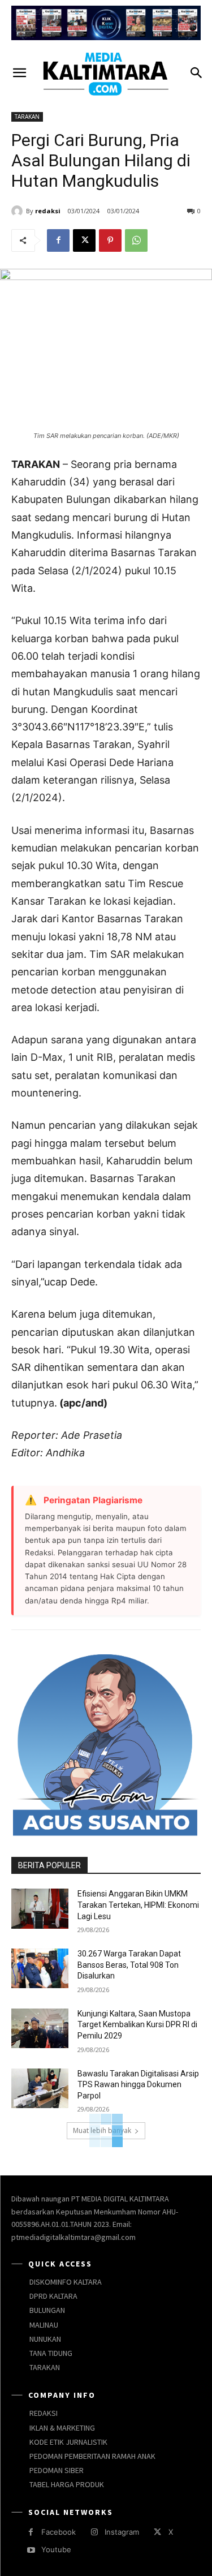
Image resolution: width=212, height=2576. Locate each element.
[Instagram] (94, 2532)
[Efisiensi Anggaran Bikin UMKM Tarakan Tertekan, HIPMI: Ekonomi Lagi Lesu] (40, 1908)
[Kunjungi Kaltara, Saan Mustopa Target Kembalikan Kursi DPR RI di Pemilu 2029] (40, 2028)
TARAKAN (27, 117)
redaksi (48, 211)
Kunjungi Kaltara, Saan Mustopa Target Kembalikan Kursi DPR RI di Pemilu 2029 (137, 2025)
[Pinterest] (110, 240)
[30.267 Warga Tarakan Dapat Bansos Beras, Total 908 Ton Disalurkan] (40, 1968)
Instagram (122, 2532)
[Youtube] (31, 2550)
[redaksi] (19, 211)
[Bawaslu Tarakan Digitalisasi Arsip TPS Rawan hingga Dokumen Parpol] (40, 2088)
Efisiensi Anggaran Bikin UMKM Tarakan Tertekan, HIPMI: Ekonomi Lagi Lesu (138, 1905)
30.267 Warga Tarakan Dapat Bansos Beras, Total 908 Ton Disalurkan (129, 1965)
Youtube (56, 2549)
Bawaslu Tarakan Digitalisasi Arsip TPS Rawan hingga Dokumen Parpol (138, 2085)
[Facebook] (58, 240)
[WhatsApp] (136, 240)
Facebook (59, 2532)
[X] (84, 240)
